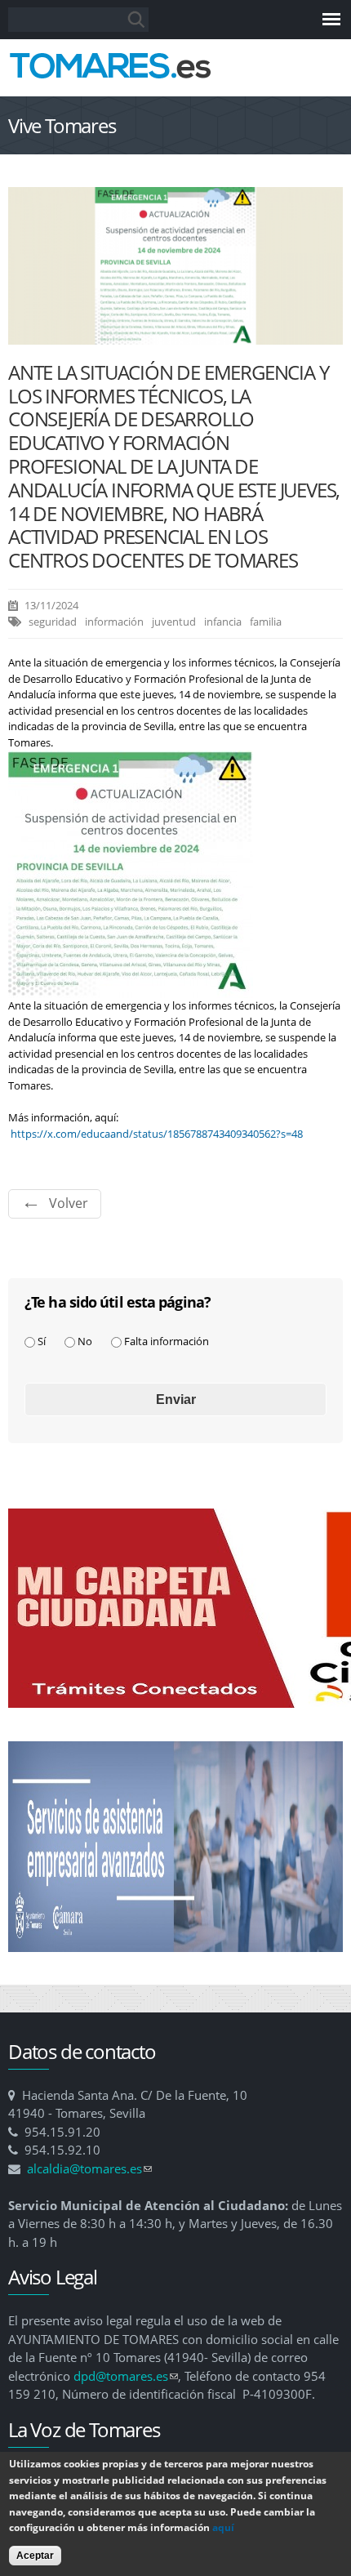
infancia (223, 622)
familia (266, 622)
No (85, 1341)
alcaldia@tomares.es (89, 2168)
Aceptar (35, 2556)
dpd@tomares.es (126, 2376)
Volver (69, 1203)
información (114, 622)
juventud (174, 622)
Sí (42, 1341)
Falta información (167, 1341)
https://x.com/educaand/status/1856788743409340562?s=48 (157, 1134)
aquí (223, 2527)
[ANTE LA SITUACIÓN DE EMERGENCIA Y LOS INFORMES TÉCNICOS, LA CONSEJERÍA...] (175, 336)
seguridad (53, 622)
